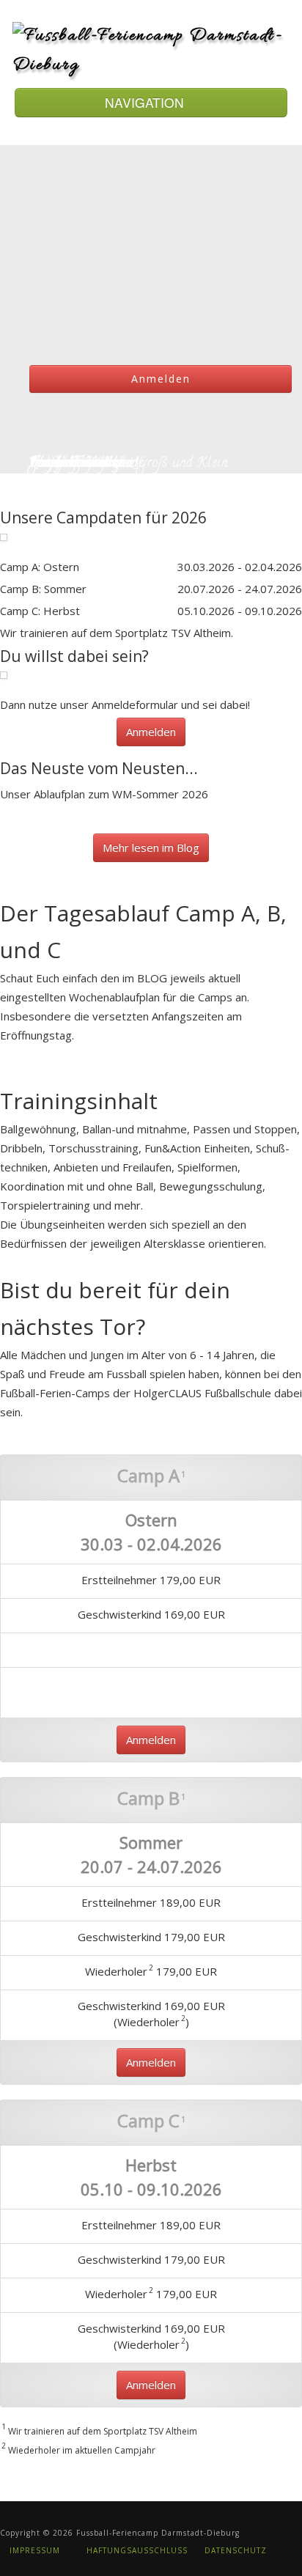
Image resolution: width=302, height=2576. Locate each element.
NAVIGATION (146, 102)
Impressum (33, 2550)
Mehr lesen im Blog (151, 847)
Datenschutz (236, 2550)
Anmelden (161, 379)
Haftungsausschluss (136, 2550)
